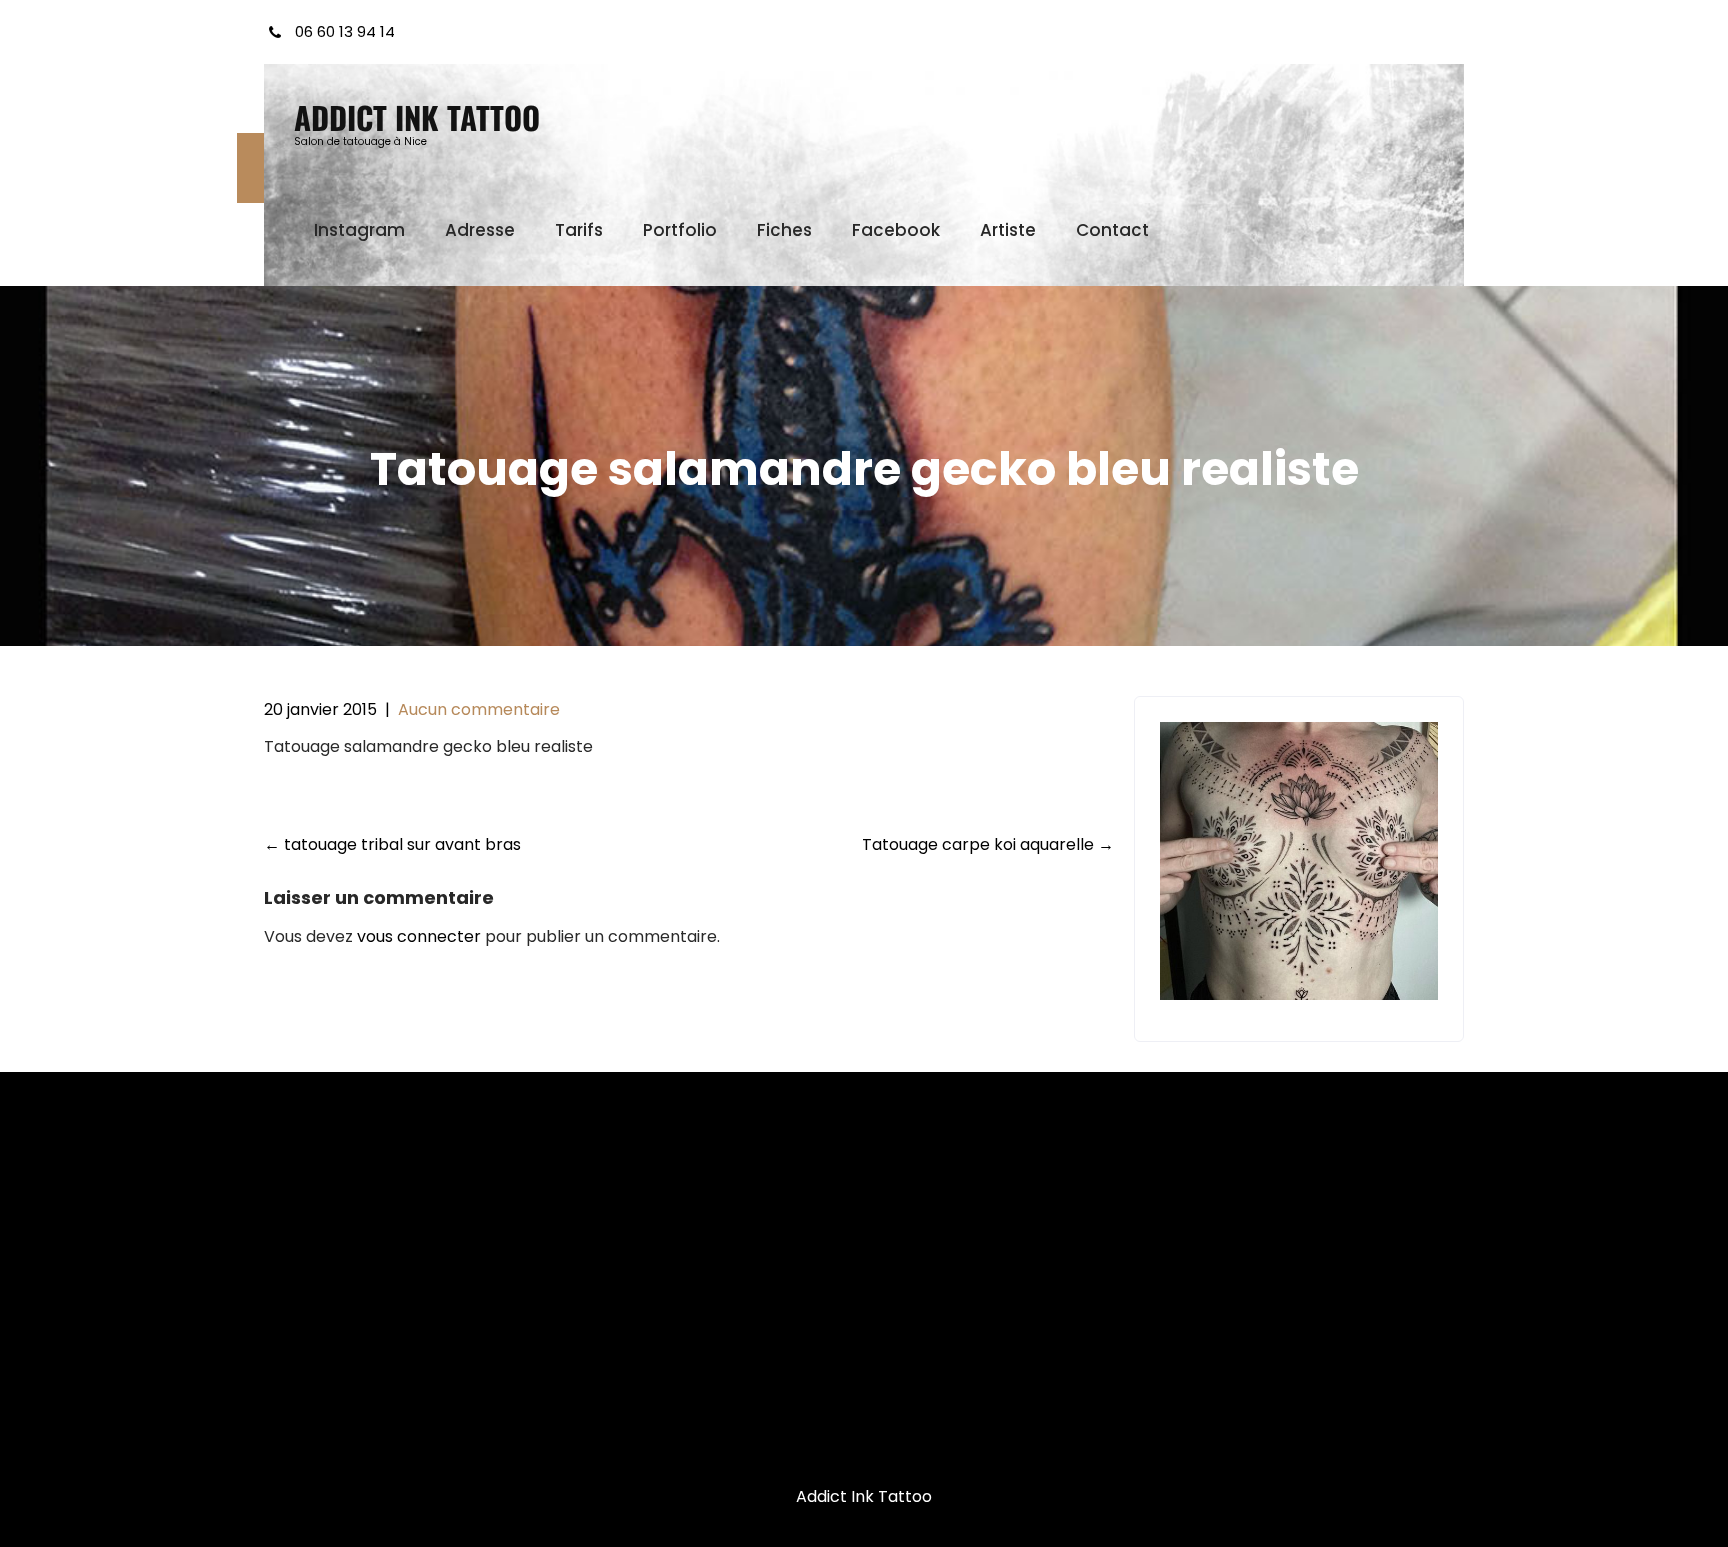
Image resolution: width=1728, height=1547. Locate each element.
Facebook (896, 230)
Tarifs (579, 230)
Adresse (480, 230)
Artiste (1008, 230)
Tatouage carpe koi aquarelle (988, 844)
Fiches (784, 230)
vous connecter (419, 936)
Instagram (359, 230)
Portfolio (680, 230)
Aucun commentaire (479, 709)
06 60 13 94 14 (345, 31)
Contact (1112, 230)
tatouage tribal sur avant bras (392, 844)
